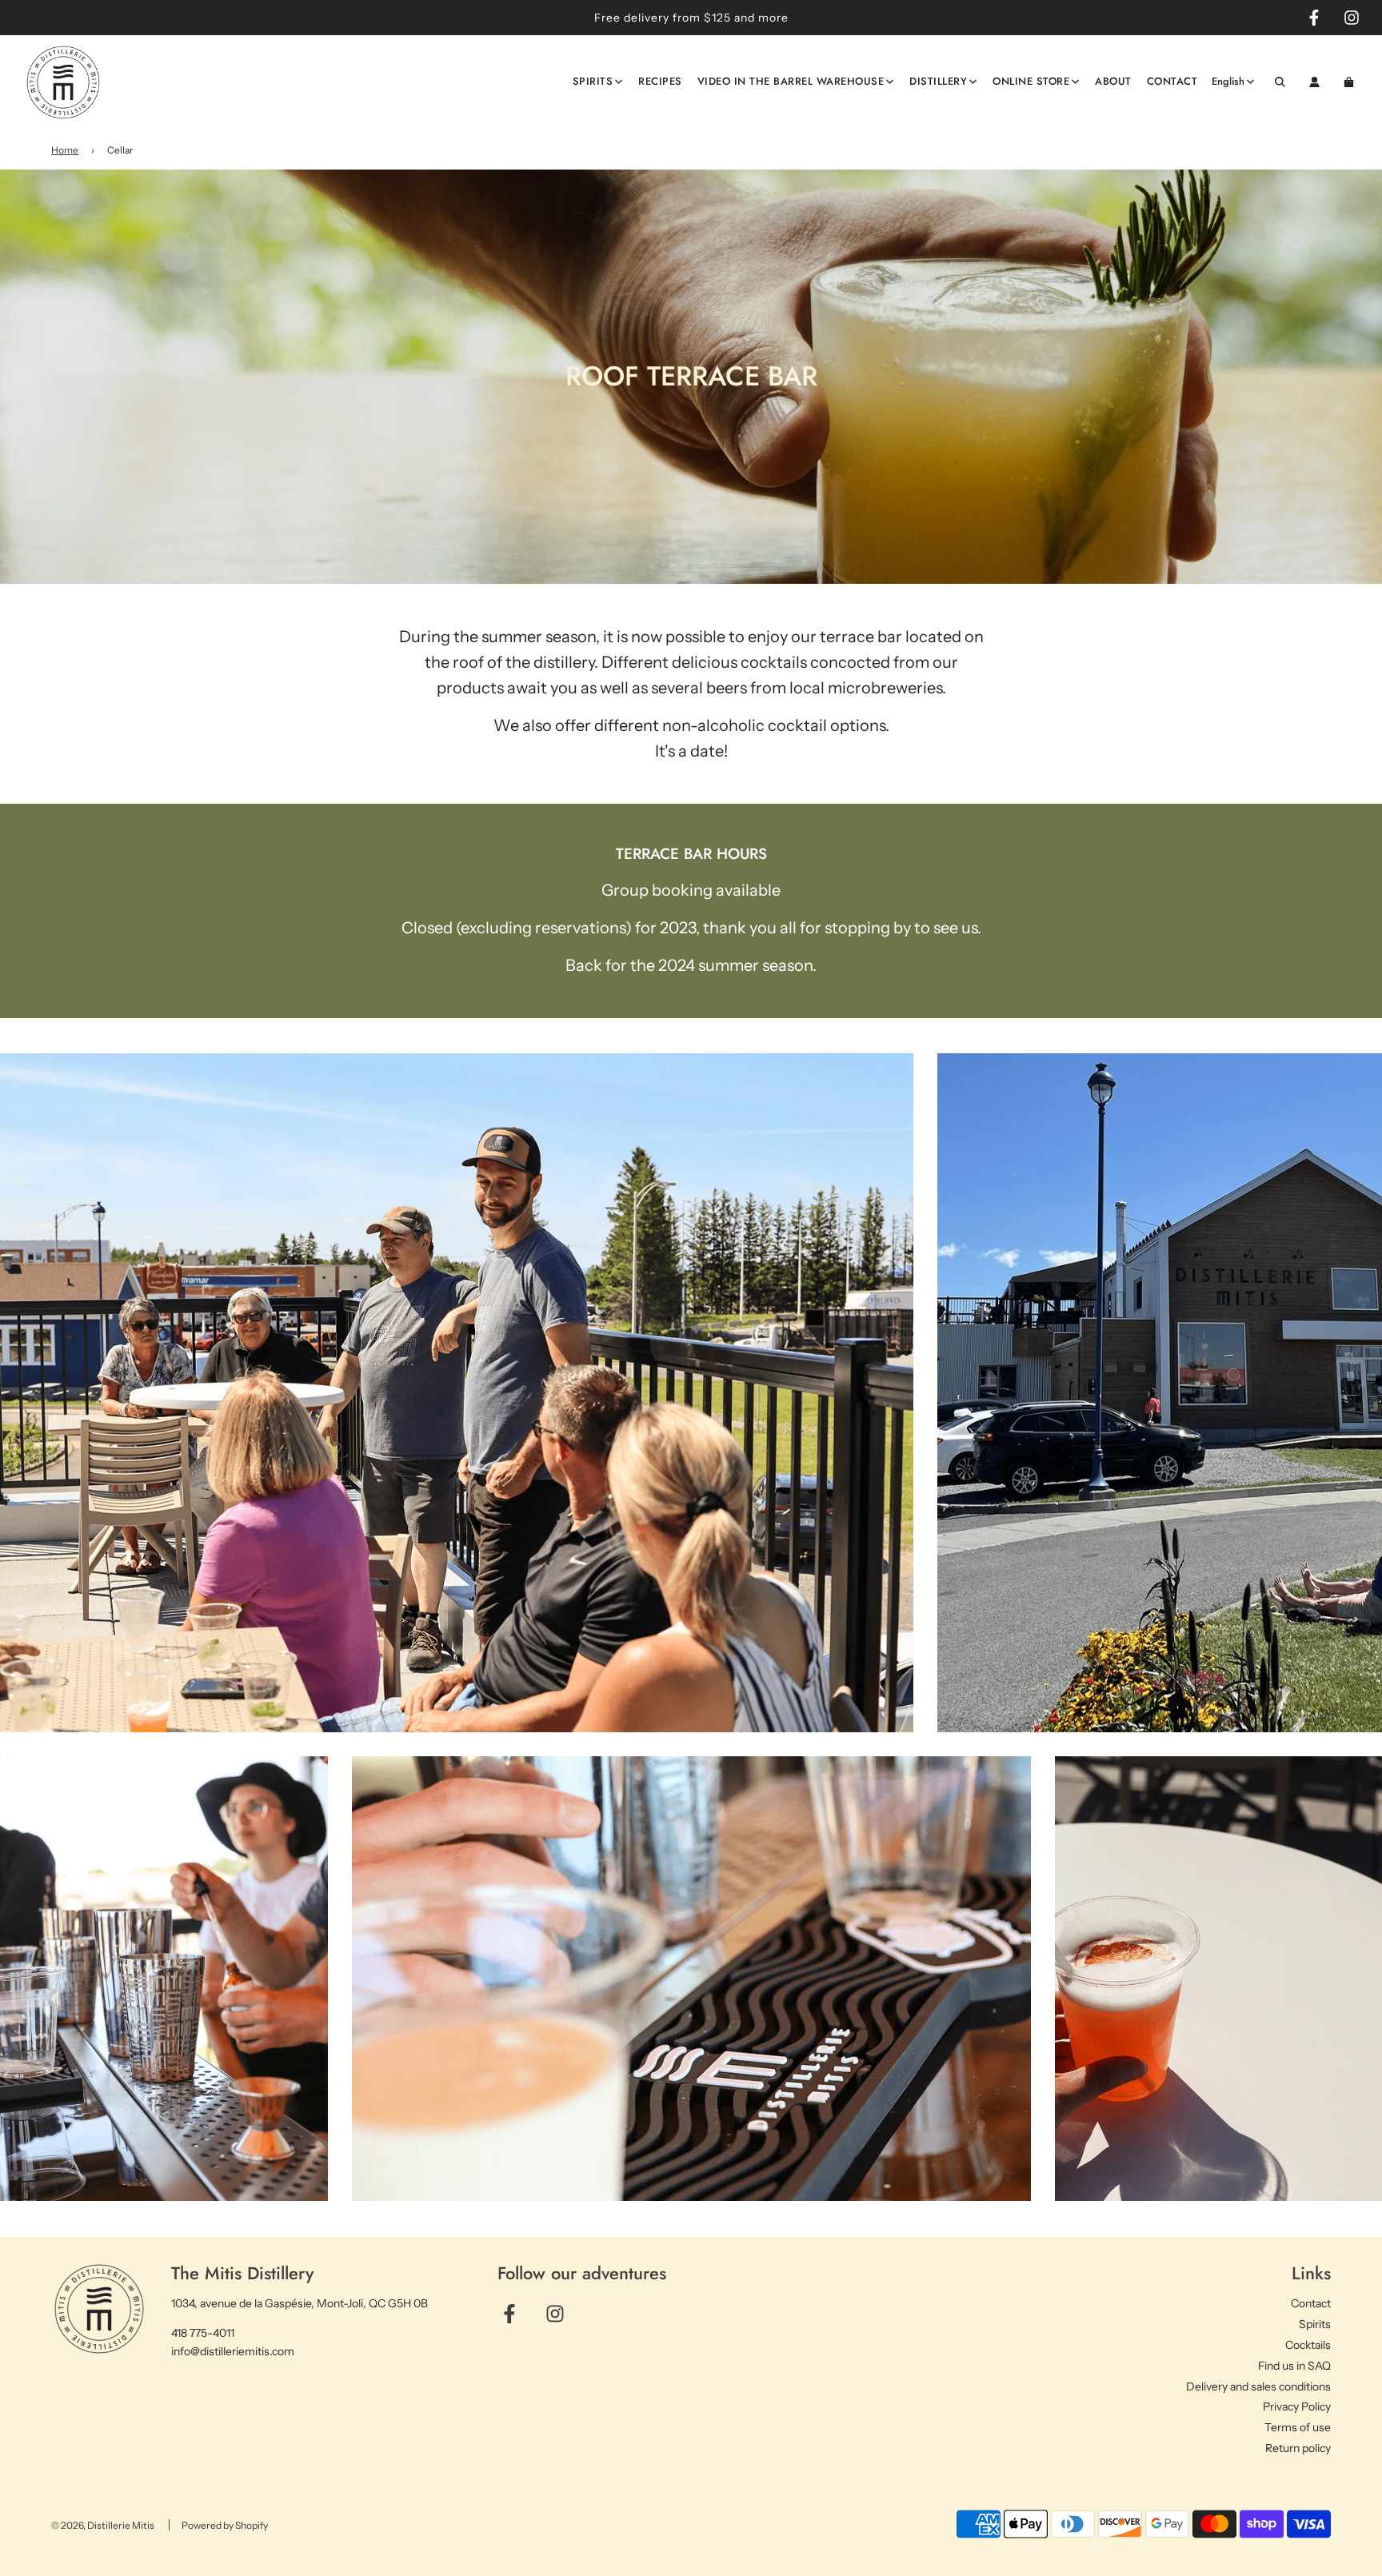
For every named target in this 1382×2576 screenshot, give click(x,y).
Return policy (1298, 2448)
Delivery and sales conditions (1258, 2386)
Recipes (660, 81)
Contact (1172, 81)
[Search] (1280, 82)
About (1113, 81)
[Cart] (1351, 82)
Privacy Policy (1297, 2406)
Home (65, 150)
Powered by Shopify (225, 2525)
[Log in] (1314, 82)
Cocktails (1308, 2345)
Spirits (1315, 2324)
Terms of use (1298, 2427)
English (1228, 81)
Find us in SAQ (1294, 2366)
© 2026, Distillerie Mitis (103, 2525)
